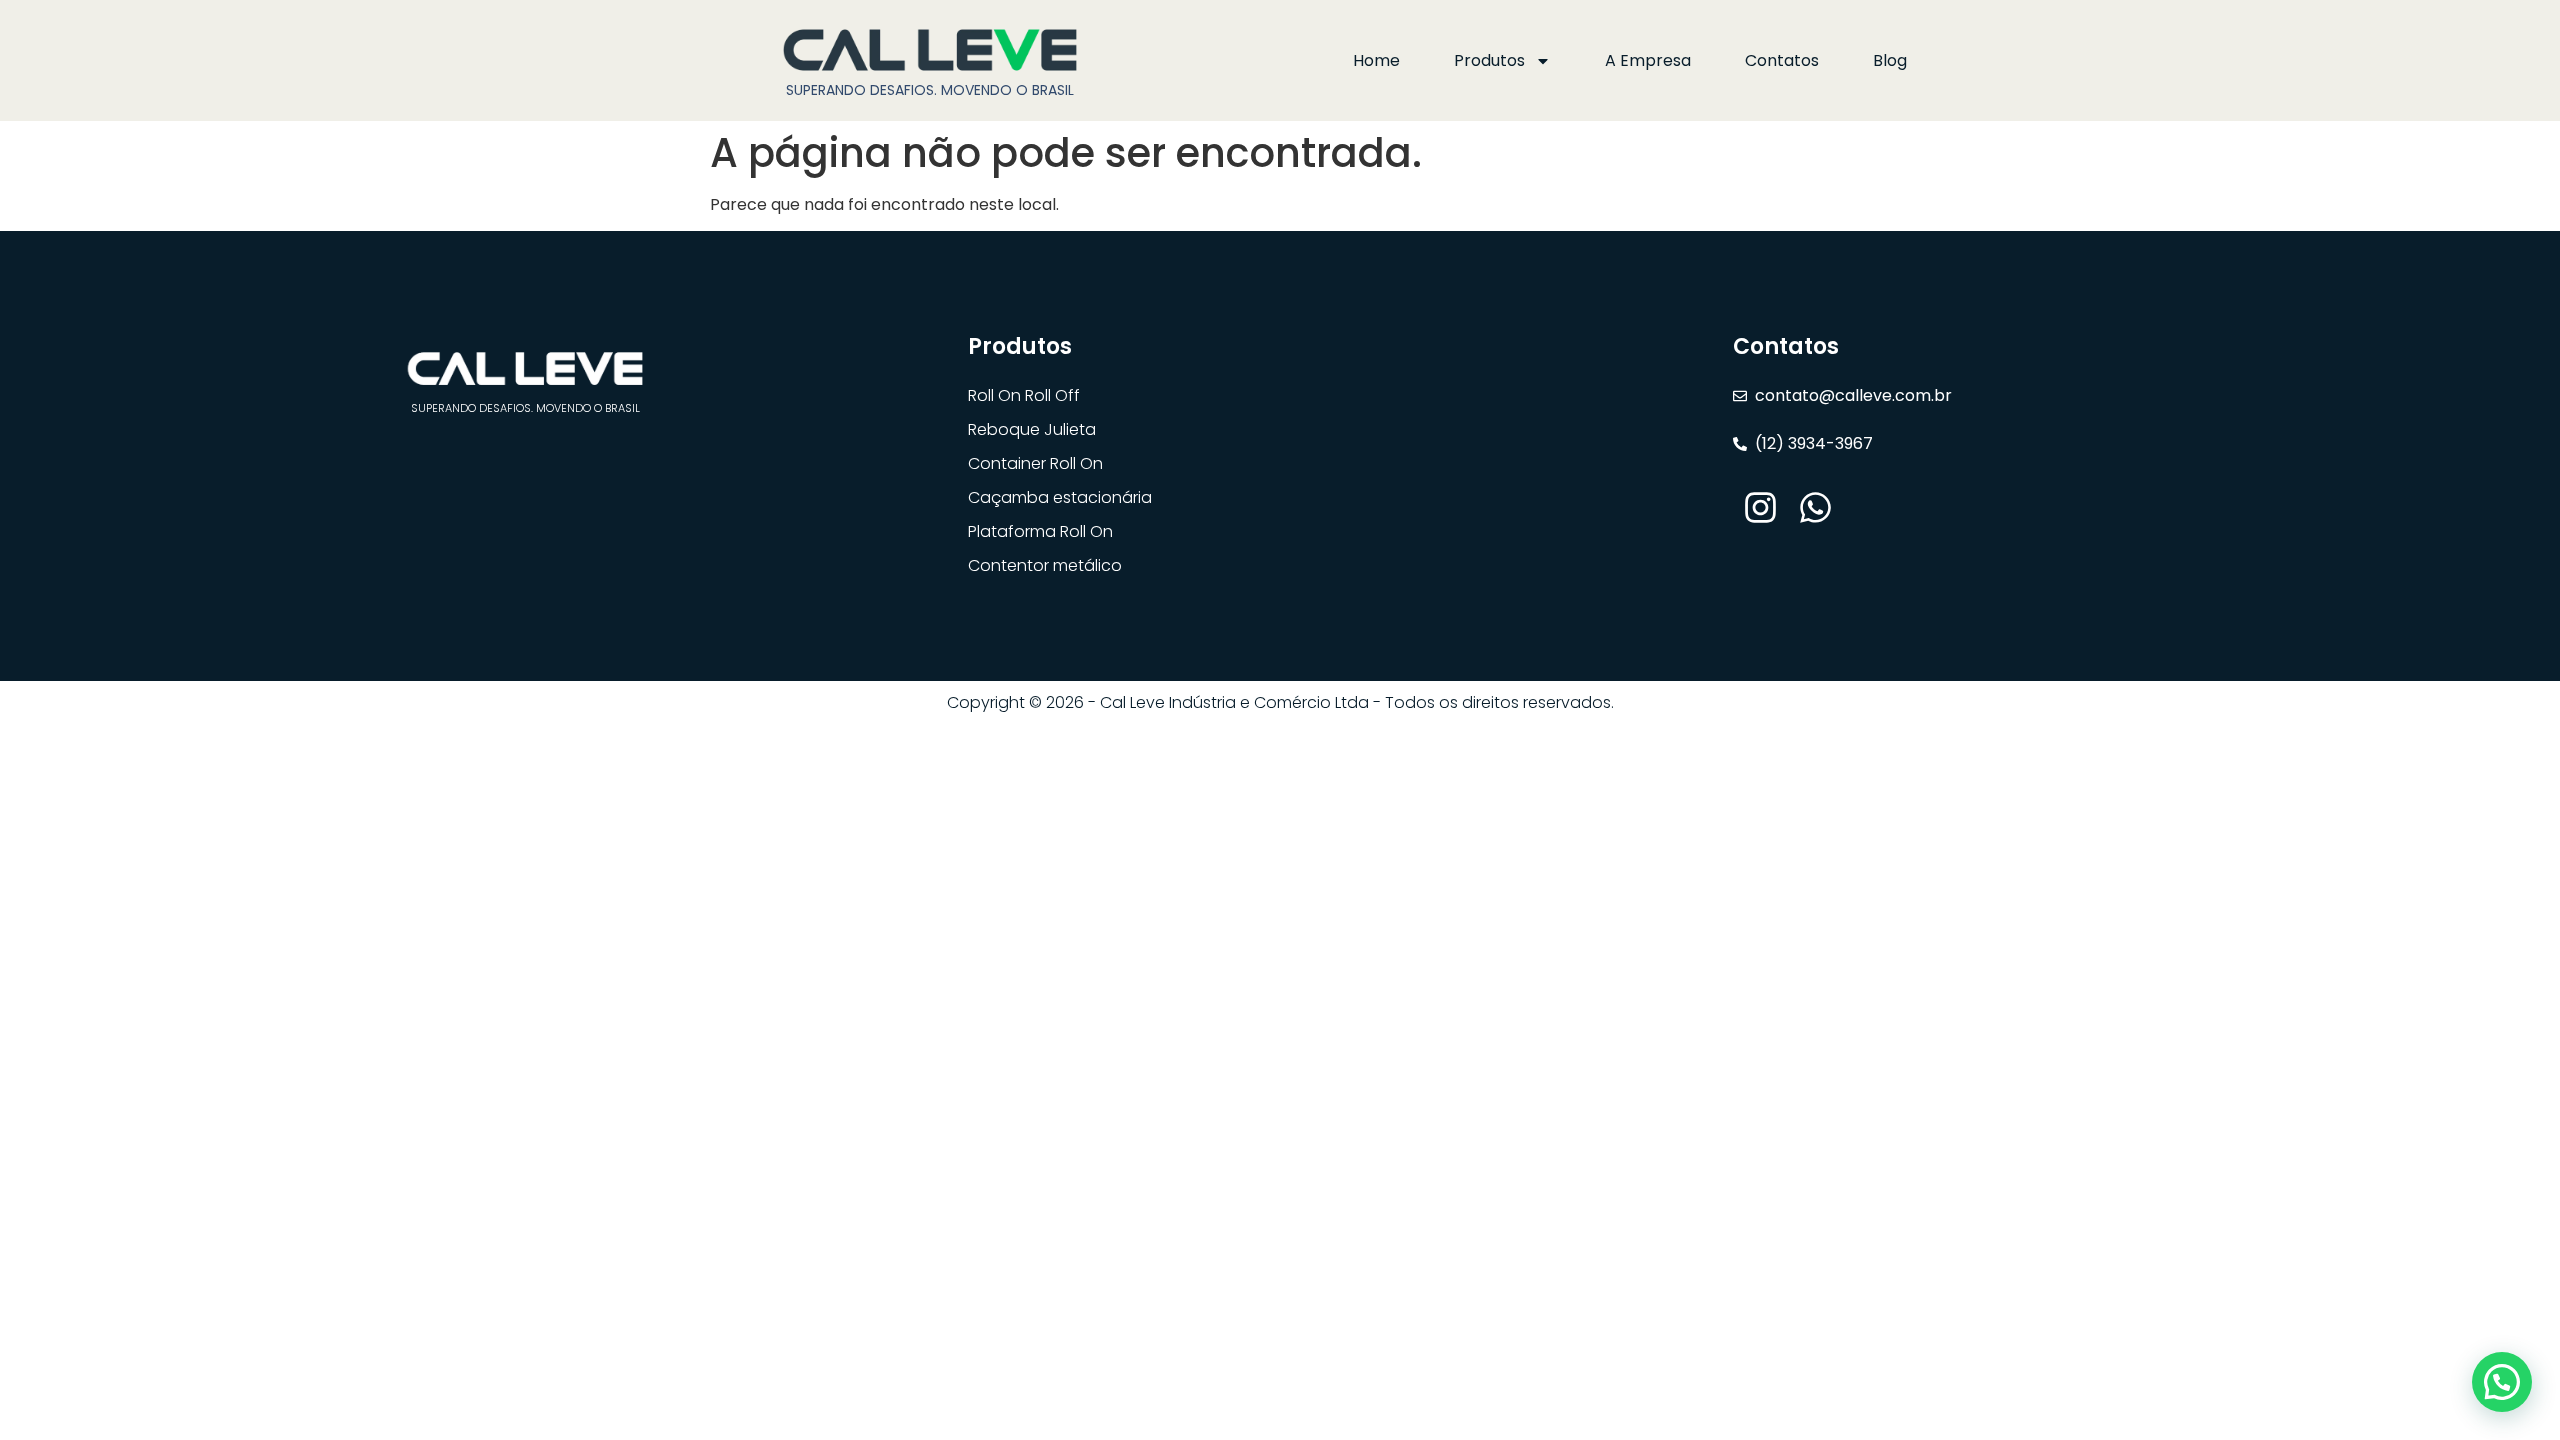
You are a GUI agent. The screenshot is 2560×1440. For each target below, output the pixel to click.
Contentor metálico (1045, 565)
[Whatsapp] (1815, 507)
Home (1376, 60)
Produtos (1489, 60)
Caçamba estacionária (1060, 497)
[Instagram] (1760, 507)
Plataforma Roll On (1040, 531)
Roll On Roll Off (1024, 395)
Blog (1890, 60)
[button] (2502, 1382)
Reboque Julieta (1032, 429)
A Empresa (1648, 60)
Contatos (1782, 60)
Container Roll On (1035, 463)
